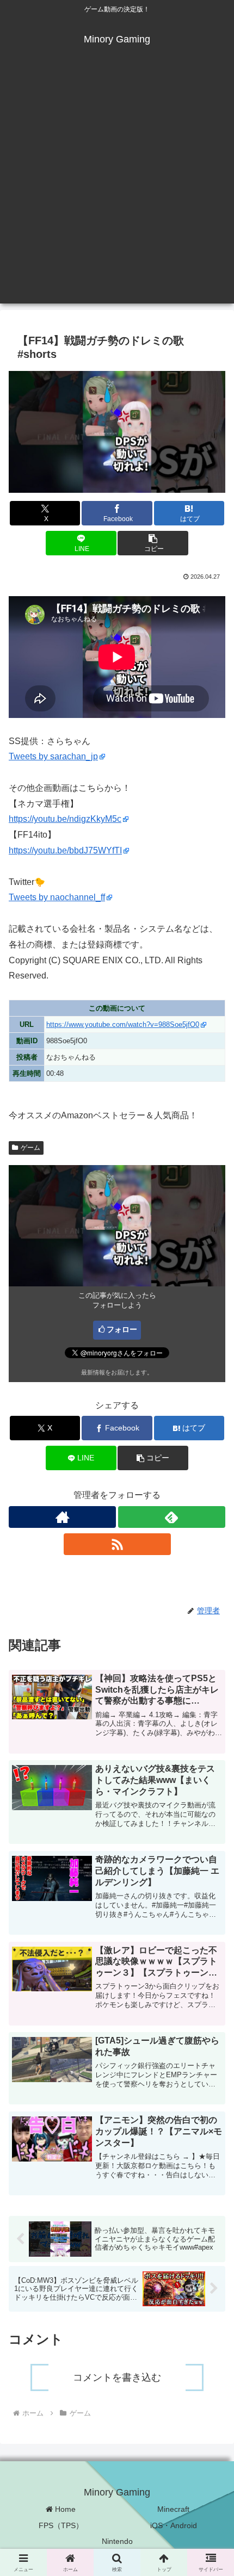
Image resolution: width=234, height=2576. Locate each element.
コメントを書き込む (117, 2377)
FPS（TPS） (61, 2525)
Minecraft (173, 2509)
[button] (153, 543)
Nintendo (117, 2541)
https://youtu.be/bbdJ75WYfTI (65, 850)
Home (64, 2509)
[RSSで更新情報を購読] (117, 1544)
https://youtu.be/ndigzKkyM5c (65, 819)
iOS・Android (174, 2525)
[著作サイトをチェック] (62, 1517)
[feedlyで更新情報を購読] (172, 1517)
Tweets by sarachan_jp (53, 756)
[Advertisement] (117, 187)
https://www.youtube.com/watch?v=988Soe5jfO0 (123, 1024)
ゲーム (30, 1148)
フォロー (122, 1329)
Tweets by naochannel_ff (57, 897)
